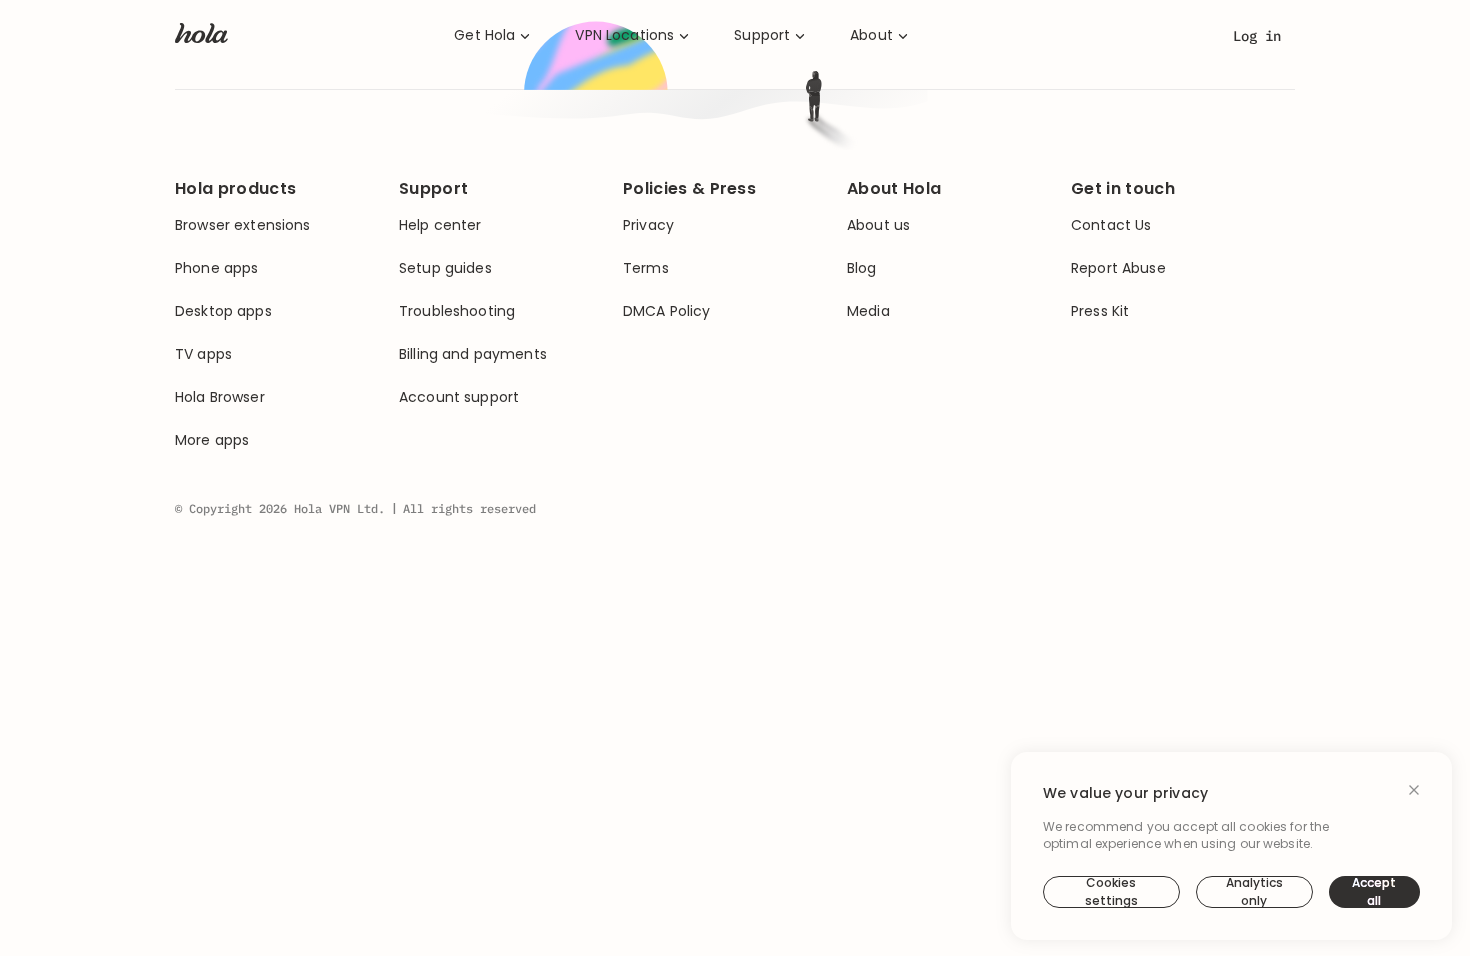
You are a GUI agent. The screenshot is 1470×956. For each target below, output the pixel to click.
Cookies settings (1111, 892)
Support (762, 35)
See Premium (852, 432)
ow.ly (860, 356)
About (871, 35)
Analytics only (1254, 892)
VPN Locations (624, 35)
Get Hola (484, 35)
